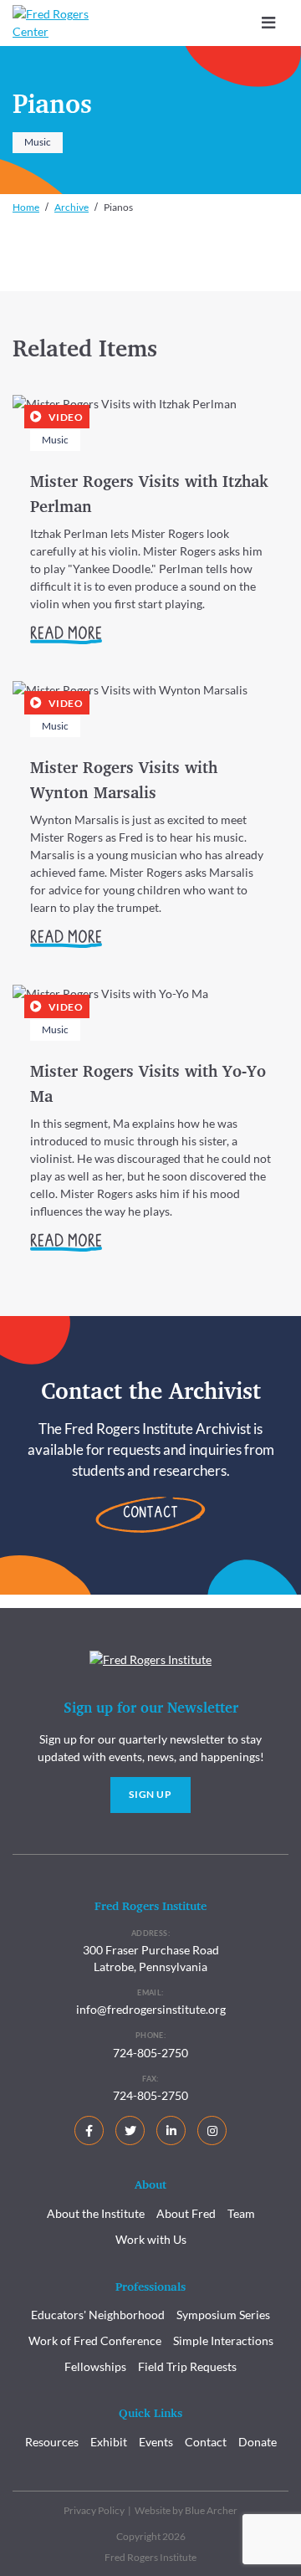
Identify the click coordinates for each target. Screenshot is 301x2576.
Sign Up (150, 1794)
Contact (150, 1514)
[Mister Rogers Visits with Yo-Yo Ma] (150, 1129)
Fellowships (95, 2366)
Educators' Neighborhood (98, 2315)
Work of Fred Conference (95, 2340)
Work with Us (151, 2239)
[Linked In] (171, 2130)
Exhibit (109, 2442)
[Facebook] (89, 2130)
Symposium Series (223, 2315)
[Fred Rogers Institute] (150, 1658)
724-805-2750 (150, 2053)
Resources (52, 2442)
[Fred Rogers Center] (54, 23)
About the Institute (96, 2213)
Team (241, 2213)
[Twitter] (130, 2130)
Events (156, 2442)
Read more (66, 635)
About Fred (186, 2213)
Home (26, 207)
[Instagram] (212, 2130)
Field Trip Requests (187, 2366)
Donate (258, 2442)
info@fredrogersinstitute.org (151, 2009)
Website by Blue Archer (186, 2510)
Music (38, 142)
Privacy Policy (94, 2510)
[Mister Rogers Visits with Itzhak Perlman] (150, 530)
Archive (71, 207)
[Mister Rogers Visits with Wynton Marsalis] (150, 825)
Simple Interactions (223, 2340)
